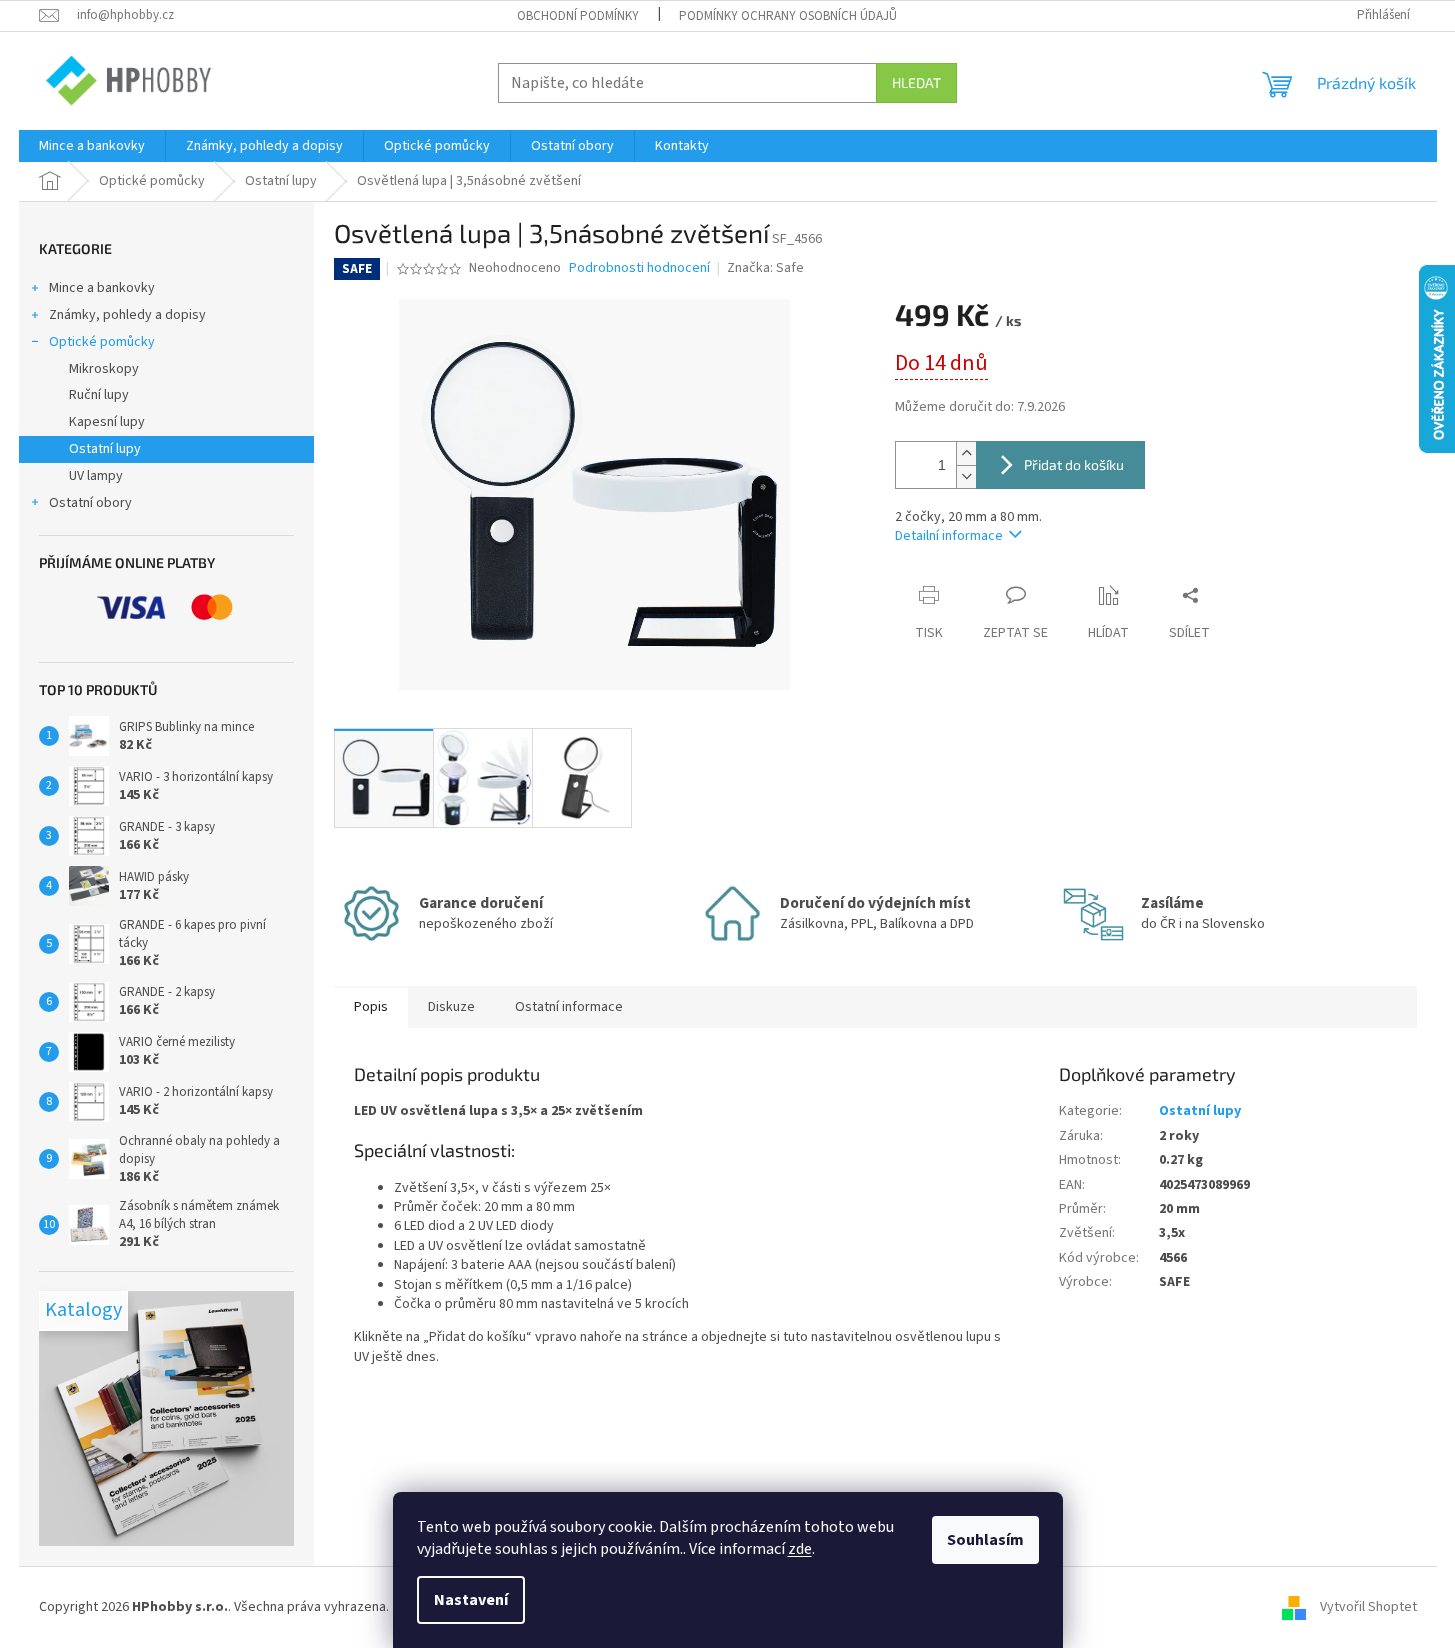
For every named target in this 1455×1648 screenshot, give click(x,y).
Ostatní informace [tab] (569, 1007)
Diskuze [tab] (451, 1007)
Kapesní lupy (107, 422)
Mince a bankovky (102, 288)
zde (800, 1549)
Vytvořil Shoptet (1368, 1607)
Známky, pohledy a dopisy (127, 315)
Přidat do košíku (1074, 464)
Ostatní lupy (105, 449)
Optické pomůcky (102, 342)
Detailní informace (949, 536)
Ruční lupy (99, 395)
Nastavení (471, 1600)
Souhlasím (985, 1540)
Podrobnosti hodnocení (639, 268)
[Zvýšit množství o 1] (966, 453)
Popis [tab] (371, 1007)
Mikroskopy (104, 369)
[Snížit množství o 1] (966, 476)
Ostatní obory (90, 503)
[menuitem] (92, 146)
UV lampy (96, 476)
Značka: (765, 268)
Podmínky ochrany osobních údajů (788, 16)
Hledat (916, 82)
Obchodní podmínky (578, 16)
